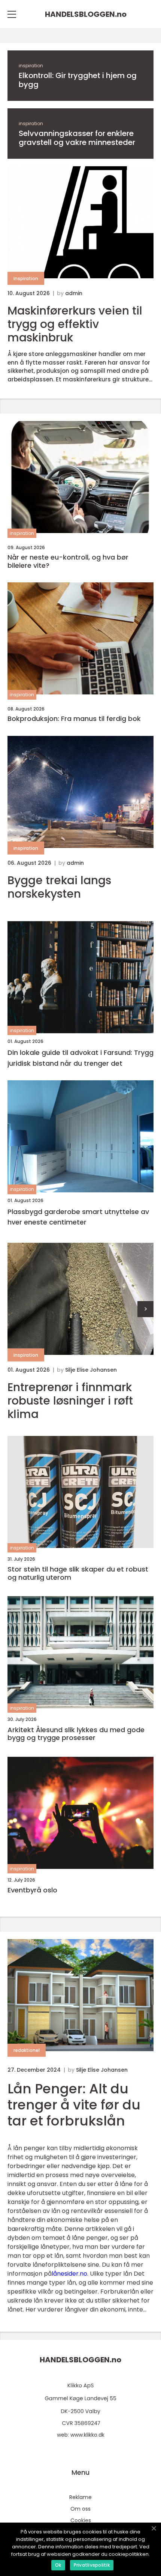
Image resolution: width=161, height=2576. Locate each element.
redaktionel (27, 2050)
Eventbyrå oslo (32, 1890)
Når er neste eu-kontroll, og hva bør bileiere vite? (68, 561)
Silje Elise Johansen (91, 1370)
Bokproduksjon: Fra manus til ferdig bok (74, 719)
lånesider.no (69, 2274)
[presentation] (145, 1309)
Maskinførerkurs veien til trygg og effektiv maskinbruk (75, 324)
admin (74, 293)
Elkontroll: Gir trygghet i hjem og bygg (78, 80)
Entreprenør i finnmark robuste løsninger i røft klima (70, 1401)
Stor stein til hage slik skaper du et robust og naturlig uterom (78, 1573)
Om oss (80, 2509)
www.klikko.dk (87, 2435)
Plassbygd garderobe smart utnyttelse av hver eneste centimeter (78, 1217)
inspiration (31, 66)
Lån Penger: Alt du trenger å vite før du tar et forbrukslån (74, 2105)
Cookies (81, 2520)
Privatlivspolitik (92, 2565)
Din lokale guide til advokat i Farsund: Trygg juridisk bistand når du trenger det (80, 1058)
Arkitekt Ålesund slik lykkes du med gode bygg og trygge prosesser (76, 1734)
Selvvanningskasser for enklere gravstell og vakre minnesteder (77, 138)
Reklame (80, 2497)
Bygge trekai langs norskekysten (59, 887)
